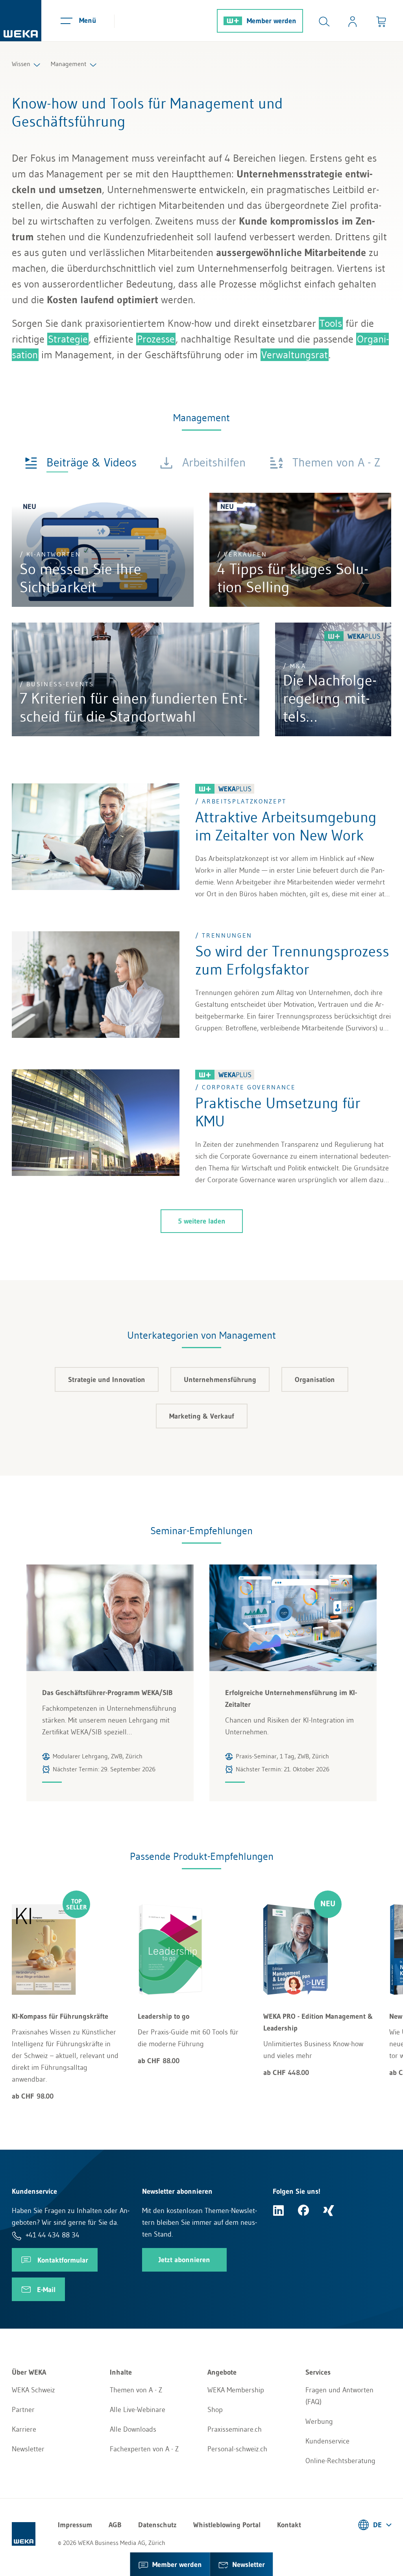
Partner (23, 2410)
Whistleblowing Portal (227, 2525)
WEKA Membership (236, 2390)
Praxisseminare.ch (235, 2429)
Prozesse (156, 339)
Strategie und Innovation (107, 1380)
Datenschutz (157, 2525)
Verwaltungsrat (295, 355)
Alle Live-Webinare (138, 2410)
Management (69, 64)
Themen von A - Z (136, 2390)
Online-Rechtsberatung (340, 2461)
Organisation (315, 1380)
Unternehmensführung (220, 1380)
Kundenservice (327, 2441)
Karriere (24, 2429)
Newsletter (28, 2449)
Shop (215, 2410)
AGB (115, 2525)
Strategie (68, 339)
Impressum (75, 2525)
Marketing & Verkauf (202, 1416)
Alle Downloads (133, 2429)
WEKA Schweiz (33, 2390)
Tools (331, 323)
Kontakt (289, 2525)
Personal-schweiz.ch (237, 2449)
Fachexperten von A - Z (144, 2449)
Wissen (21, 64)
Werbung (319, 2421)
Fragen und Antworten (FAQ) (339, 2396)
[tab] (81, 462)
